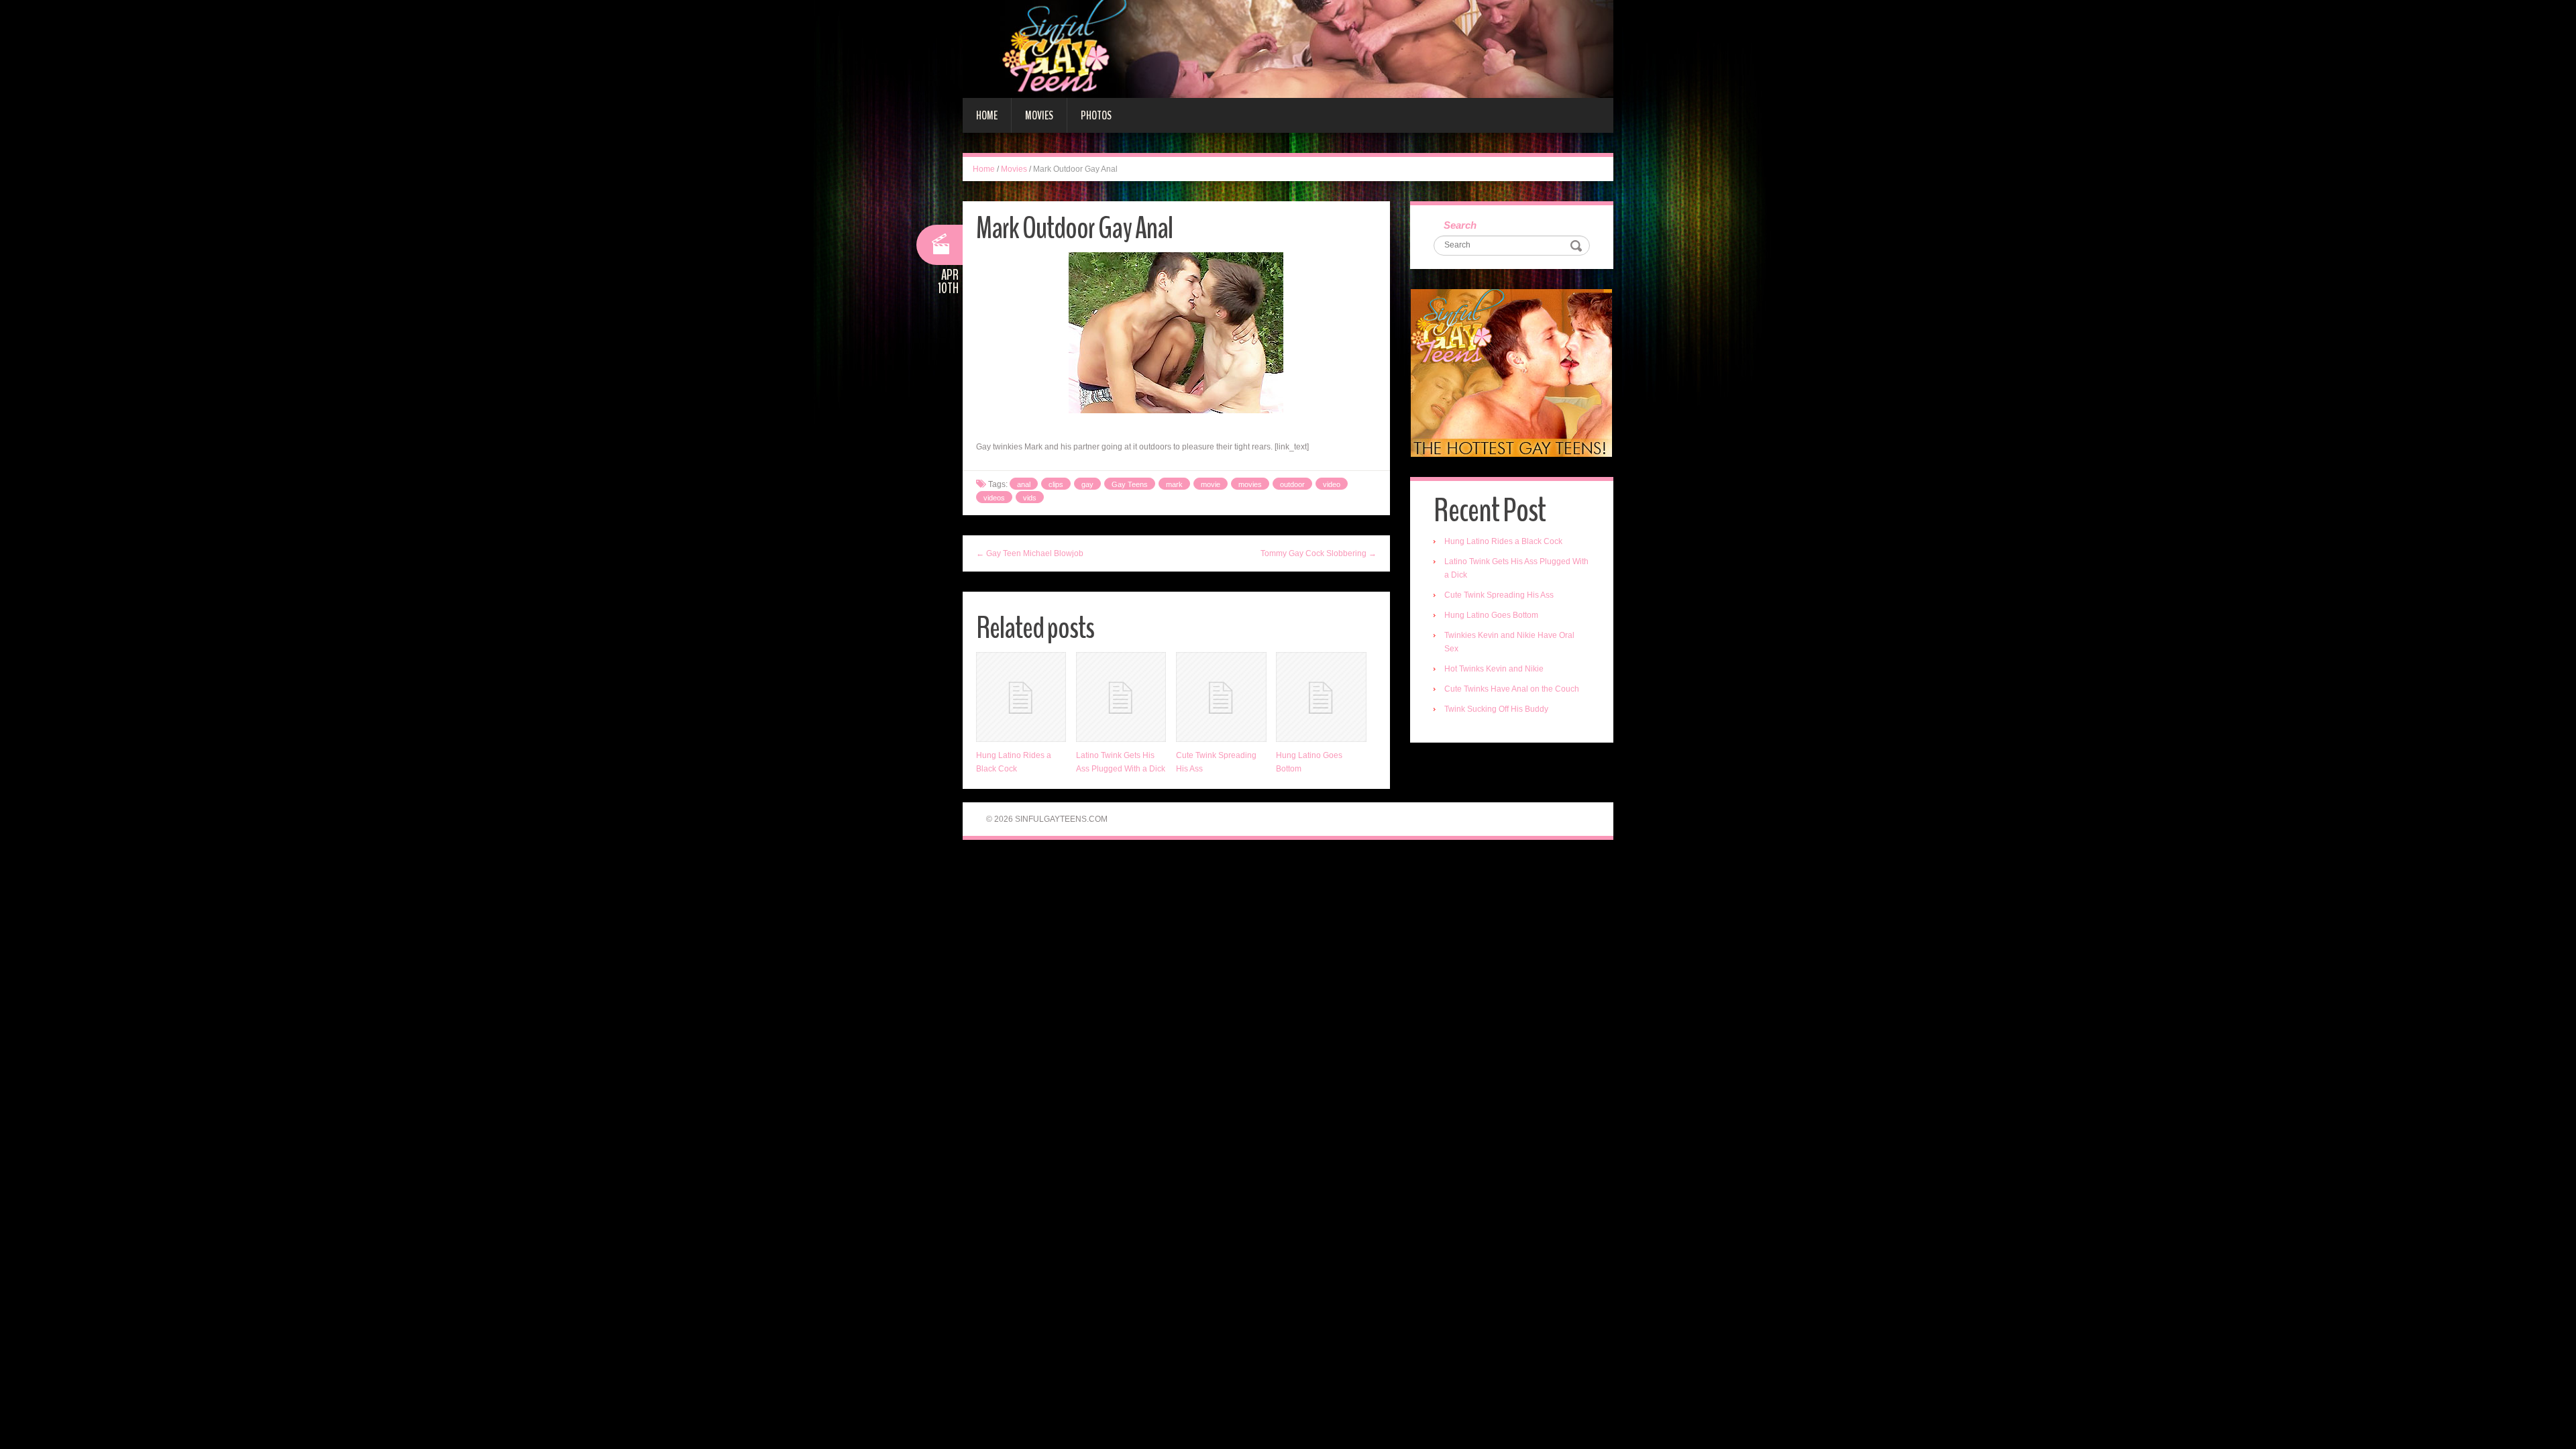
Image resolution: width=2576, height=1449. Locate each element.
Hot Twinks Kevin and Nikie (1494, 669)
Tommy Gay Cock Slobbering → (1319, 553)
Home (987, 115)
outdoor (1292, 484)
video (1332, 484)
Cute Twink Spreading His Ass (1499, 595)
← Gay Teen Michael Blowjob (1030, 553)
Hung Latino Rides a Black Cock (1503, 541)
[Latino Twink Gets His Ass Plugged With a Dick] (1121, 697)
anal (1024, 484)
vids (1030, 498)
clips (1056, 484)
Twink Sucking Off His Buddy (1496, 709)
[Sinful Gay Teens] (1288, 48)
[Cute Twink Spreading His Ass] (1221, 697)
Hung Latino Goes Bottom (1491, 615)
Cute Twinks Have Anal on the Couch (1512, 689)
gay (1087, 484)
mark (1174, 484)
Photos (1096, 115)
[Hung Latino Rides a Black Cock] (1021, 697)
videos (994, 498)
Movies (1039, 115)
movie (1211, 484)
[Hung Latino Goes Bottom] (1321, 697)
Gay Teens (1130, 484)
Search (1460, 225)
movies (1250, 484)
